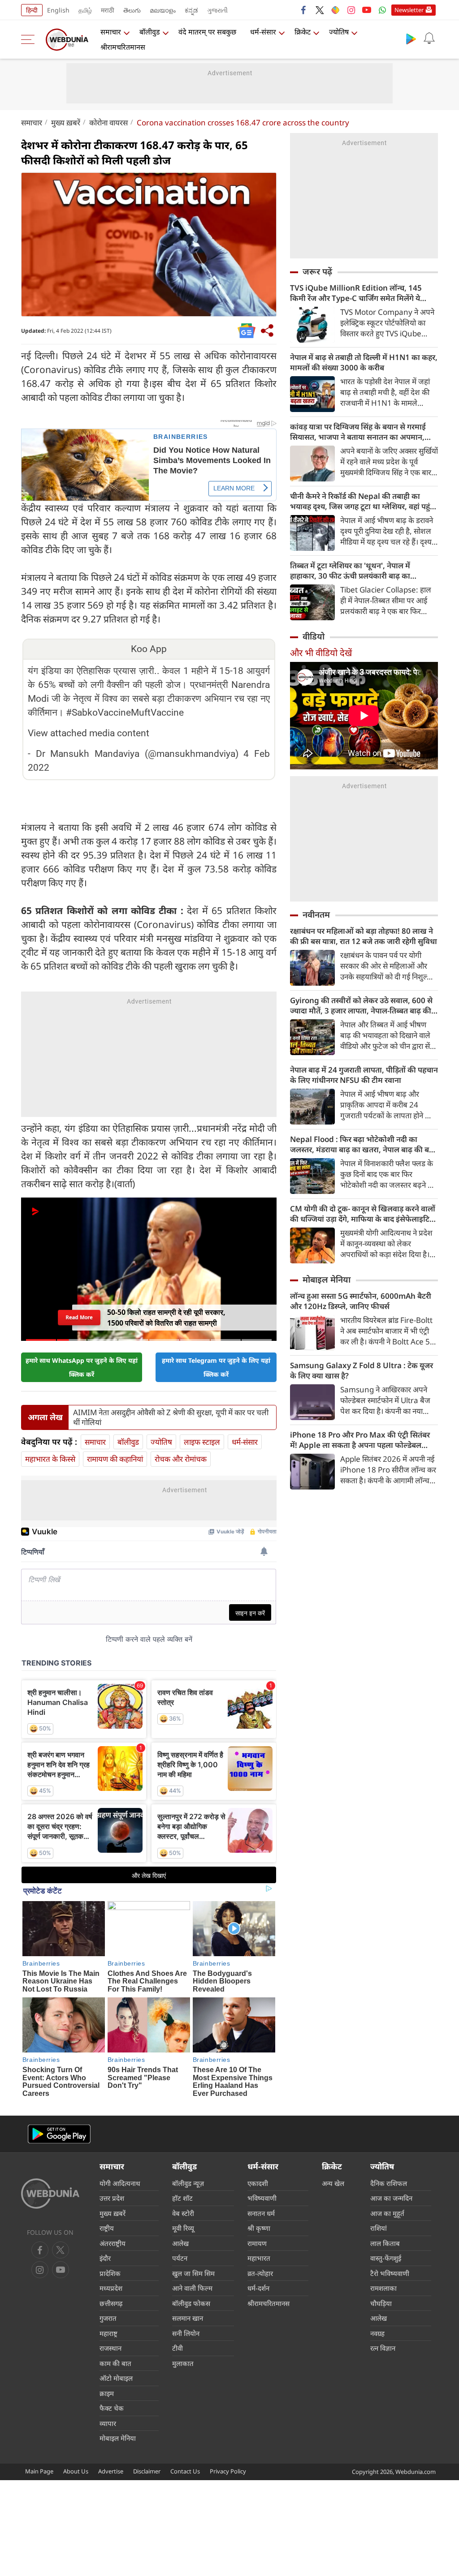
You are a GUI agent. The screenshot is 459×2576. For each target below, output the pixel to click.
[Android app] (59, 2134)
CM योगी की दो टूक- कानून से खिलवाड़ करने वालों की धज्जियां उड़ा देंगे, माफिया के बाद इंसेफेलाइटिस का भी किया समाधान (363, 1214)
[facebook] (304, 10)
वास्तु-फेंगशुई (386, 2258)
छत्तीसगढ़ (111, 2303)
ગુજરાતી (217, 10)
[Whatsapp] (382, 10)
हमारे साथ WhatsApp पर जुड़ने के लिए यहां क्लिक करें (82, 1367)
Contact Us (185, 2471)
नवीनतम (316, 914)
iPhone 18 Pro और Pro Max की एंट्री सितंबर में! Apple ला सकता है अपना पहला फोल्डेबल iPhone (360, 1440)
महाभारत (259, 2258)
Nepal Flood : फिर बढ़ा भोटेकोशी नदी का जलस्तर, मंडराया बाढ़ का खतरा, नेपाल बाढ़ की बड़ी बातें (363, 1144)
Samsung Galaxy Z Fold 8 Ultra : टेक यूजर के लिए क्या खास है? (362, 1370)
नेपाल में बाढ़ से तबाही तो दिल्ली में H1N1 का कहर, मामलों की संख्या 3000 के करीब (364, 362)
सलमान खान (188, 2318)
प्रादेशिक (110, 2273)
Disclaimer (147, 2471)
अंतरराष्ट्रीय (113, 2243)
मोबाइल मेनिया (327, 1279)
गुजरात (108, 2318)
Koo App (149, 649)
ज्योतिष (339, 32)
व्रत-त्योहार (260, 2273)
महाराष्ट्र (108, 2333)
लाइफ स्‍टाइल (202, 1442)
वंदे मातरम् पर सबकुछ (207, 32)
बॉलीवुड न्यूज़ (188, 2183)
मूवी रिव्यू (183, 2228)
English (58, 10)
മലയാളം (163, 10)
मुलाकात (183, 2363)
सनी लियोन (186, 2333)
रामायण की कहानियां (115, 1459)
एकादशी (258, 2183)
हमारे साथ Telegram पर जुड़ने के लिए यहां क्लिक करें (216, 1367)
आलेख (180, 2243)
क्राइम (107, 2393)
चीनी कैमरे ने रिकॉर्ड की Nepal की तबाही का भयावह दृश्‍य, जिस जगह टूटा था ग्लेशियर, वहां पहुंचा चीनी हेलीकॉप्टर (364, 501)
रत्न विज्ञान (383, 2348)
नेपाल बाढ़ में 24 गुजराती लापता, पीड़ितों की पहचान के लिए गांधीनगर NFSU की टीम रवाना (364, 1075)
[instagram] (351, 10)
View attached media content (89, 733)
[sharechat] (335, 10)
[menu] (30, 39)
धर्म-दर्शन (258, 2288)
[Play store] (411, 39)
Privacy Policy (228, 2471)
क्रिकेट (303, 32)
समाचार (111, 32)
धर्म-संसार (263, 32)
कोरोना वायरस (108, 122)
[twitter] (320, 10)
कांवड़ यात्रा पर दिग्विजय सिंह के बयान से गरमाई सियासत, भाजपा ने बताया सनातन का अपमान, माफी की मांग (358, 432)
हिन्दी (32, 10)
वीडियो (314, 636)
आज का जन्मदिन (391, 2198)
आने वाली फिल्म (192, 2288)
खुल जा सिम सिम (193, 2273)
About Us (76, 2471)
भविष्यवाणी (262, 2198)
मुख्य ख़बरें (66, 122)
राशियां (379, 2228)
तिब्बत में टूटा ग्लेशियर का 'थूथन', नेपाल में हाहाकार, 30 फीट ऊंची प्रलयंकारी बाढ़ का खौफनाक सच (350, 571)
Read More (79, 1317)
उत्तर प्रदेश (112, 2198)
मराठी (108, 10)
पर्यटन (180, 2258)
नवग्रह (377, 2333)
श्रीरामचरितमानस (123, 47)
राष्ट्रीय (107, 2228)
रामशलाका (383, 2288)
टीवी (178, 2348)
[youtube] (367, 10)
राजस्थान (110, 2348)
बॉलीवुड (150, 32)
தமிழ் (85, 10)
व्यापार (108, 2423)
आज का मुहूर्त (387, 2213)
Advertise (111, 2471)
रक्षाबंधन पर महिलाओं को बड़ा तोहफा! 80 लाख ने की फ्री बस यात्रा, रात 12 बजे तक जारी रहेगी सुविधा (364, 936)
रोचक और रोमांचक (181, 1459)
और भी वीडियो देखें (321, 653)
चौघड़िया (381, 2303)
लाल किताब (385, 2243)
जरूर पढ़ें (317, 271)
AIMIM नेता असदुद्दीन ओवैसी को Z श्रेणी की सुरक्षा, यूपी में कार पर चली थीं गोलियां (171, 1417)
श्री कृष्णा (259, 2228)
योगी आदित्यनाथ (120, 2183)
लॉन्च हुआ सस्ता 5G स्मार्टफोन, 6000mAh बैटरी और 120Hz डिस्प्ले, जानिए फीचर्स (361, 1301)
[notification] (429, 39)
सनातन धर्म (261, 2213)
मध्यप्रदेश (111, 2288)
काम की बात (115, 2363)
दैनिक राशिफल (389, 2183)
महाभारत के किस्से (50, 1459)
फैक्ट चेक (112, 2408)
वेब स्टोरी (183, 2213)
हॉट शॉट (182, 2198)
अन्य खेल (333, 2183)
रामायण (257, 2243)
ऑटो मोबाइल (116, 2378)
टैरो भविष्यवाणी (390, 2273)
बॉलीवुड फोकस (191, 2303)
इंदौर (105, 2258)
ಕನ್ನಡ (191, 10)
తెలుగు (132, 10)
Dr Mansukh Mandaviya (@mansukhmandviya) (137, 754)
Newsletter (409, 10)
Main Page (39, 2471)
